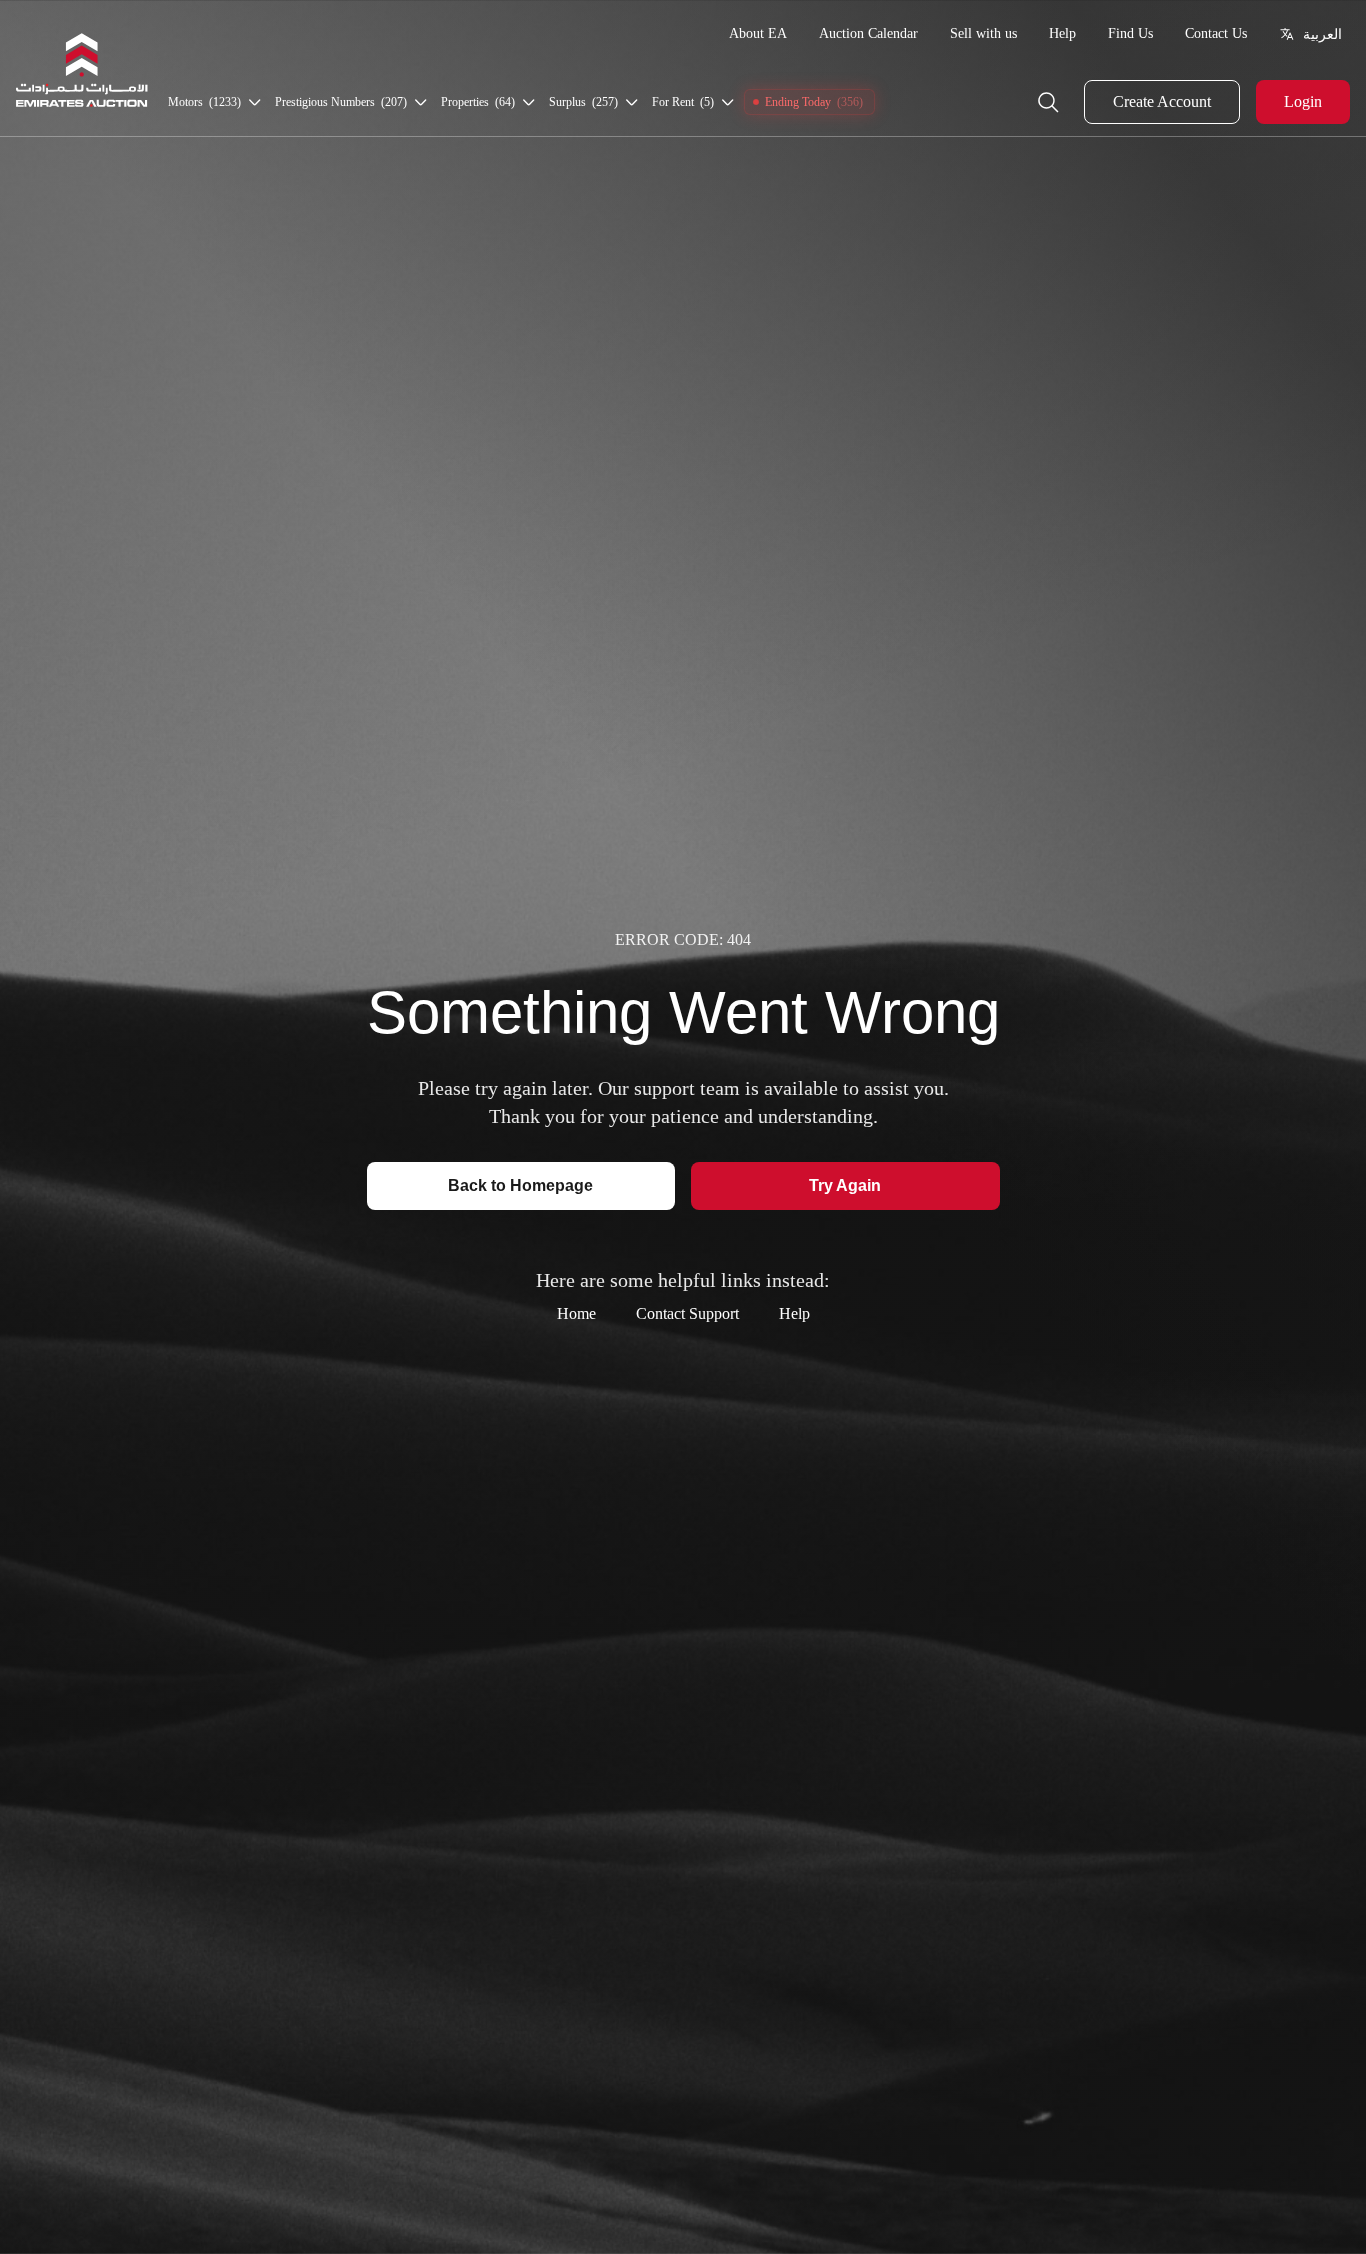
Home (576, 1313)
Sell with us (983, 33)
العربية (1322, 34)
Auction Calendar (868, 33)
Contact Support (687, 1313)
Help (1062, 33)
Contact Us (1216, 33)
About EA (758, 33)
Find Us (1130, 33)
